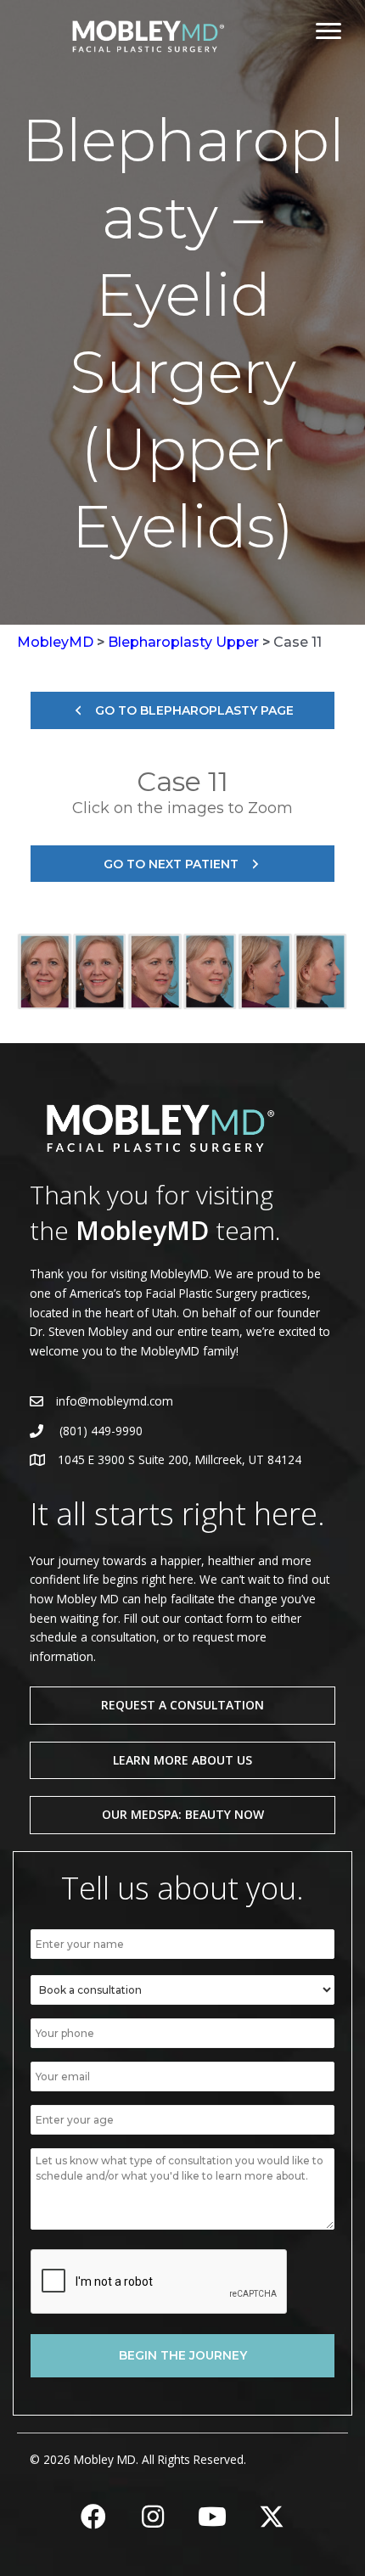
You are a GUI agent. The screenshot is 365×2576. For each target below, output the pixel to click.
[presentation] (160, 2282)
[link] (146, 34)
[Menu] (328, 31)
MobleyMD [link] (55, 642)
